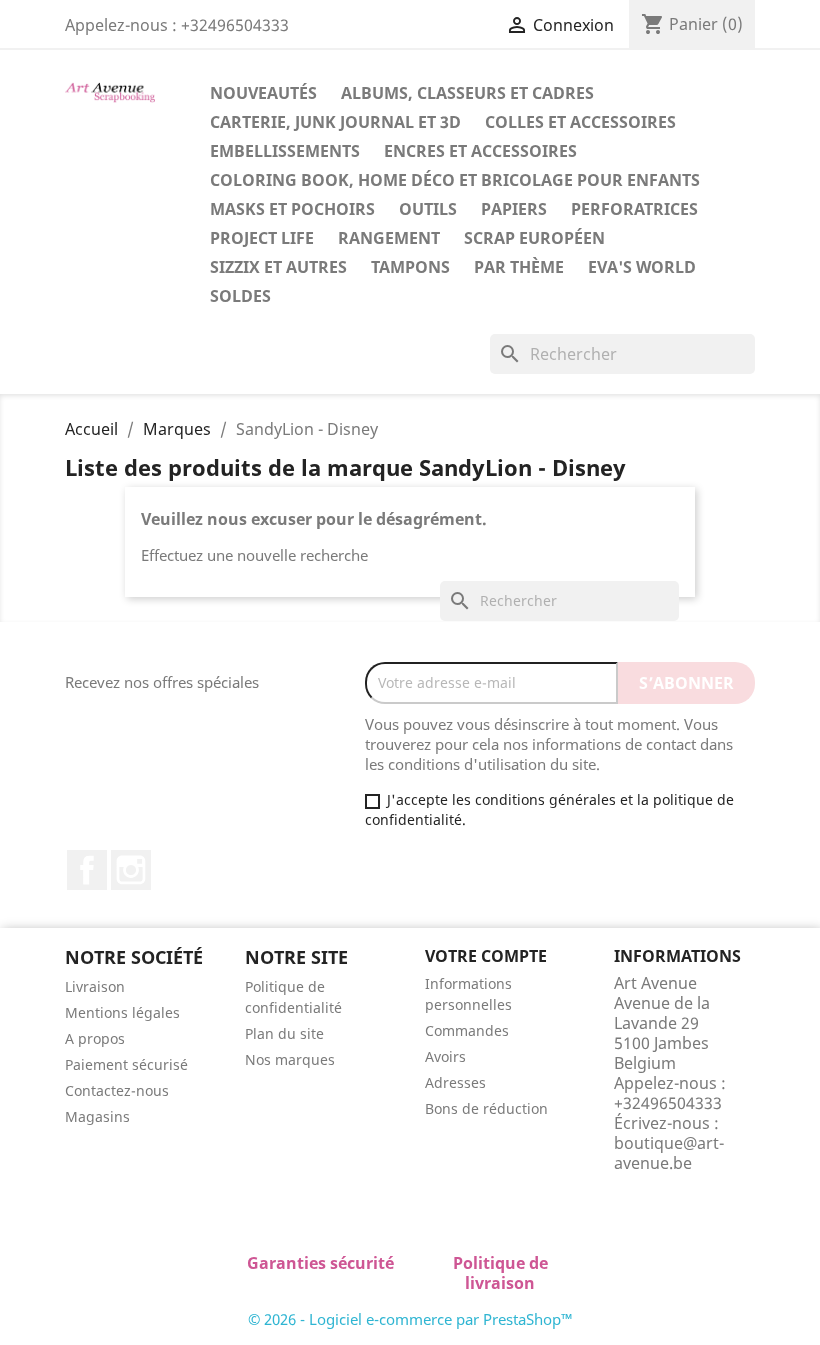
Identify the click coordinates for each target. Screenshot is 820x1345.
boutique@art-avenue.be (669, 1153)
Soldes (240, 296)
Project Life (262, 238)
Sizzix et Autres (278, 267)
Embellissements (285, 151)
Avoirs (445, 1056)
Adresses (455, 1082)
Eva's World (642, 267)
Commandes (467, 1030)
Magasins (97, 1116)
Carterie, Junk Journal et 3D (335, 122)
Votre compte (486, 956)
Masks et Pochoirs (292, 209)
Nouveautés (263, 93)
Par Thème (519, 267)
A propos (95, 1038)
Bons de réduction (486, 1108)
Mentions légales (122, 1012)
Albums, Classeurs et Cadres (467, 93)
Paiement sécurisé (126, 1064)
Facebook (87, 870)
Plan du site (284, 1033)
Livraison (95, 986)
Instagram (131, 870)
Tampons (410, 267)
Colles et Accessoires (580, 122)
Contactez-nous (117, 1090)
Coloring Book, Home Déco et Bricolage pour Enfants (455, 180)
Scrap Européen (534, 238)
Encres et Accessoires (480, 151)
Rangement (389, 238)
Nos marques (290, 1059)
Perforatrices (634, 209)
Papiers (514, 209)
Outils (428, 209)
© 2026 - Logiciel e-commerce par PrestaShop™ (410, 1319)
